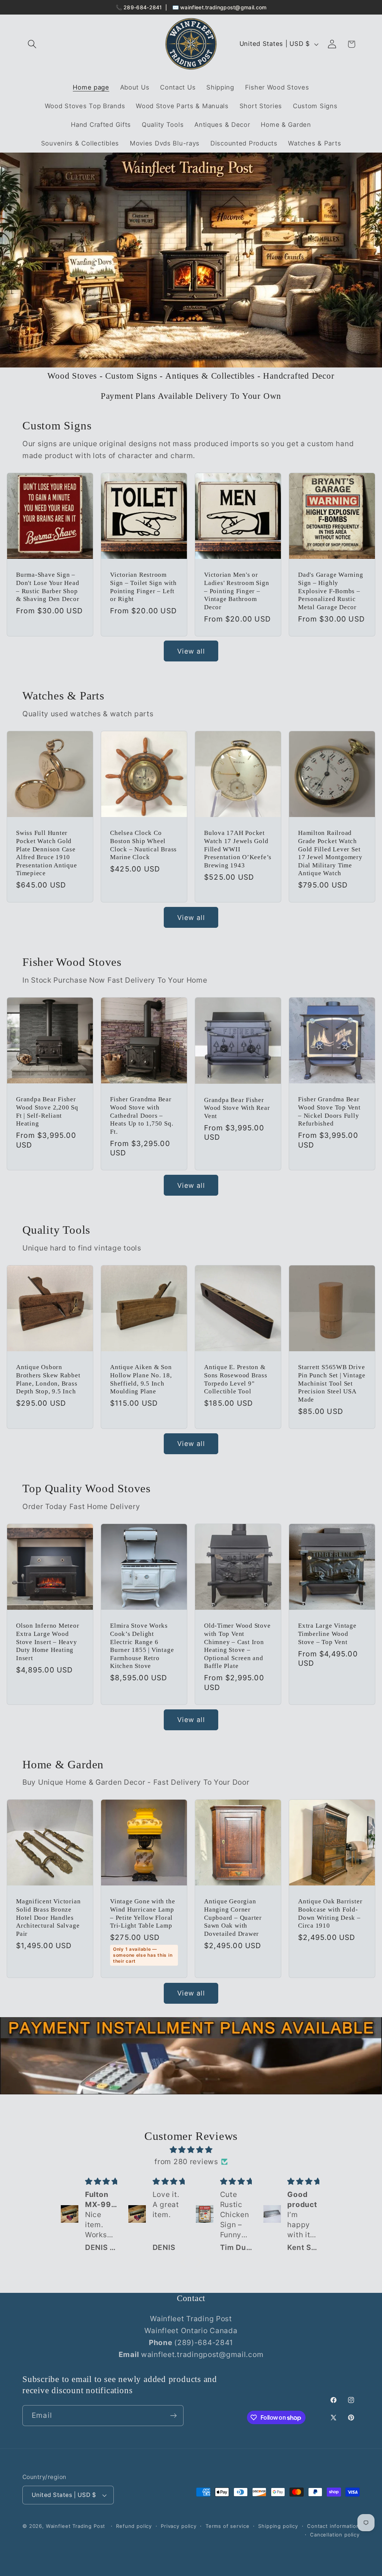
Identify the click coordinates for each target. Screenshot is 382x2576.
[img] (191, 2150)
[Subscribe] (173, 2416)
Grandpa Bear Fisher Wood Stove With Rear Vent (237, 1108)
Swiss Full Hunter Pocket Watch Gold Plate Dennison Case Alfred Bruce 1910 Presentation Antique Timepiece (47, 853)
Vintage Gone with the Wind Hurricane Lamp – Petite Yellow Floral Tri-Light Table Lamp (143, 1914)
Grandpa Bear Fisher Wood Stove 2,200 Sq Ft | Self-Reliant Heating (47, 1112)
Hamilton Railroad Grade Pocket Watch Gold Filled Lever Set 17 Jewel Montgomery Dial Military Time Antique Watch (330, 853)
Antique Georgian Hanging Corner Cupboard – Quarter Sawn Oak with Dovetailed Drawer (233, 1918)
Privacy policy (179, 2526)
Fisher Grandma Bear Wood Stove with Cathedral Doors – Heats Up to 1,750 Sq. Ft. (142, 1116)
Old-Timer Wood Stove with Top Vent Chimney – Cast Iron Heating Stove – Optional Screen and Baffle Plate (237, 1646)
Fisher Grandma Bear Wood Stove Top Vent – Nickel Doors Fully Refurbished (329, 1112)
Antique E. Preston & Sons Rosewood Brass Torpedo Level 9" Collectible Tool (236, 1380)
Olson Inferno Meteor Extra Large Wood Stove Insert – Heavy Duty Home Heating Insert (48, 1642)
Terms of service (227, 2526)
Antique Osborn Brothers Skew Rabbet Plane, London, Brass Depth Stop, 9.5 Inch (48, 1380)
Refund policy (134, 2526)
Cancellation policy (335, 2535)
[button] (32, 44)
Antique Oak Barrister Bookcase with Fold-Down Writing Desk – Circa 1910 (330, 1914)
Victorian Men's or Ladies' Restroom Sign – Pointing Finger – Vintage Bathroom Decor (237, 591)
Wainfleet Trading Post (76, 2526)
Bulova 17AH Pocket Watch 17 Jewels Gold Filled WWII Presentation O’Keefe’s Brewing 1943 (238, 849)
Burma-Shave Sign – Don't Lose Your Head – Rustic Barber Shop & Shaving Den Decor (48, 587)
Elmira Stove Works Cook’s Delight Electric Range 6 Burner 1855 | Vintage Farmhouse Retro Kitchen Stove (142, 1646)
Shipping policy (278, 2526)
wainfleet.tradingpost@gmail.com (223, 7)
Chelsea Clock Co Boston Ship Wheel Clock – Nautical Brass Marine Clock (143, 845)
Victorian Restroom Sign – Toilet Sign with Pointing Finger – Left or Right (143, 587)
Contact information (333, 2526)
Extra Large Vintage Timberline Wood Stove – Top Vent (327, 1634)
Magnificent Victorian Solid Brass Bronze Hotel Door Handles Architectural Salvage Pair (48, 1918)
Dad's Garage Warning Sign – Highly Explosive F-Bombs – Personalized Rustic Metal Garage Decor (331, 591)
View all (191, 651)
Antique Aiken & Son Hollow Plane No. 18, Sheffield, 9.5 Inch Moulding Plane (141, 1380)
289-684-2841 (143, 7)
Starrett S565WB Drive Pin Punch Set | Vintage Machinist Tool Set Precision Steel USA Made (332, 1384)
